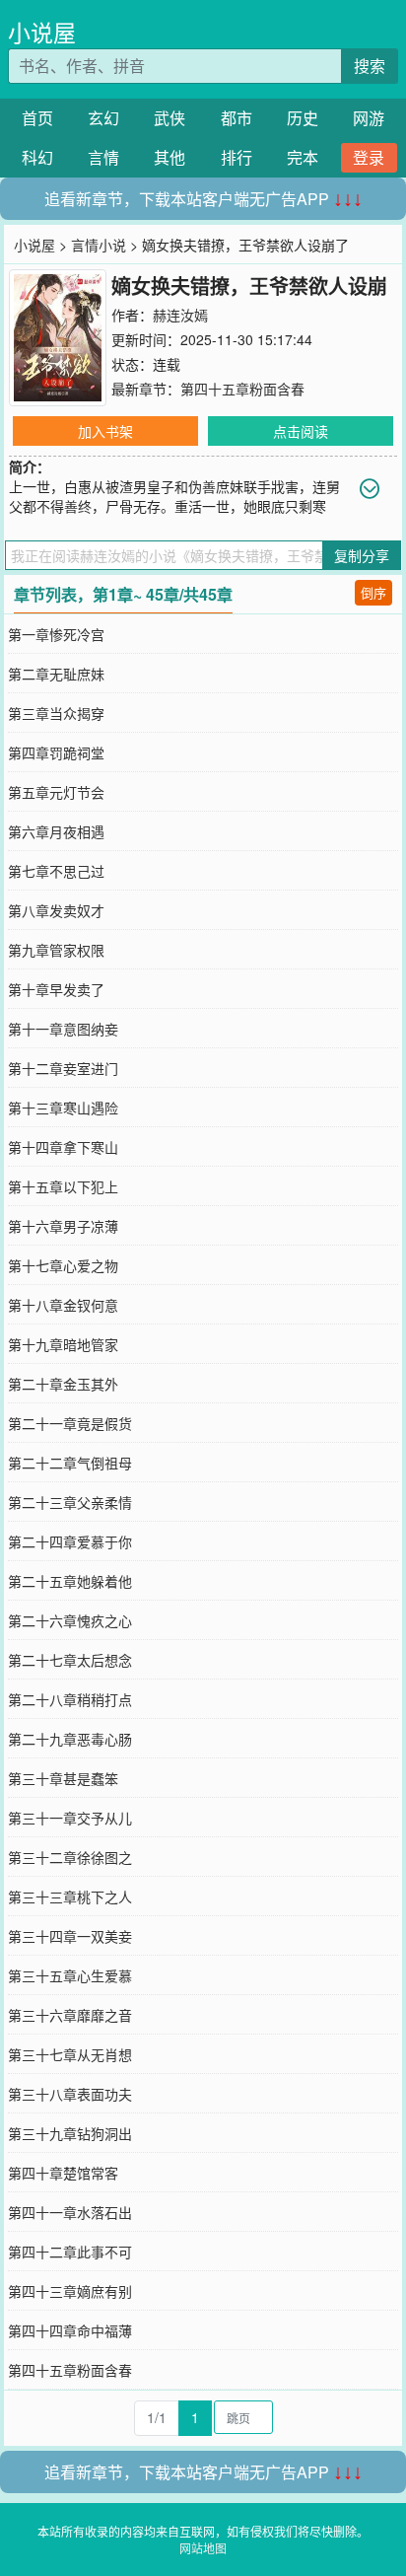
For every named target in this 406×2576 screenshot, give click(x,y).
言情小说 (99, 245)
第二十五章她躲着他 (70, 1581)
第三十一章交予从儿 (70, 1818)
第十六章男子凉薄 (63, 1226)
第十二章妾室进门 (63, 1068)
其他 (169, 157)
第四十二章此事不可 (70, 2252)
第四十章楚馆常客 (63, 2173)
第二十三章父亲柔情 (70, 1502)
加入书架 (105, 431)
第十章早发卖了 (56, 989)
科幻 (37, 157)
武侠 (169, 118)
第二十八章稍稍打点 (70, 1699)
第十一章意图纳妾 (63, 1029)
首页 (37, 118)
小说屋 (42, 32)
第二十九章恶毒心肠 (70, 1739)
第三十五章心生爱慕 (70, 1975)
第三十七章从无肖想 (70, 2054)
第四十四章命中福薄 (70, 2330)
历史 (303, 118)
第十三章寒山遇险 (63, 1108)
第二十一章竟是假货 (70, 1423)
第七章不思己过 (56, 871)
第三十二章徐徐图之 (70, 1857)
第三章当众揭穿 (56, 713)
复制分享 (362, 555)
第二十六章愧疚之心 (70, 1620)
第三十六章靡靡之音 (70, 2015)
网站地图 (203, 2548)
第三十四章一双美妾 (70, 1936)
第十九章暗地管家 (63, 1344)
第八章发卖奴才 (56, 910)
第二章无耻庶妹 (56, 674)
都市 (237, 118)
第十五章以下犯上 (63, 1186)
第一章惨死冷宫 (56, 634)
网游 (369, 118)
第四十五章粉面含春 (242, 389)
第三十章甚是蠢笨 (63, 1778)
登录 (369, 157)
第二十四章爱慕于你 (70, 1541)
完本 (303, 157)
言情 (103, 157)
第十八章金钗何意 (63, 1305)
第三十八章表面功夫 (70, 2094)
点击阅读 (301, 431)
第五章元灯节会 (56, 792)
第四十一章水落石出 (70, 2212)
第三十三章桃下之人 (70, 1896)
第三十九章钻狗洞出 (70, 2133)
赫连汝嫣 (180, 315)
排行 (237, 157)
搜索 (370, 66)
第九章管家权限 (56, 950)
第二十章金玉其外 (63, 1384)
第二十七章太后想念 (70, 1660)
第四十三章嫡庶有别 (70, 2291)
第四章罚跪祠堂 (56, 752)
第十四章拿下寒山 (63, 1147)
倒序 (373, 592)
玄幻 (103, 118)
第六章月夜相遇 (56, 831)
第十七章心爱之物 (63, 1265)
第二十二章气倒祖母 (70, 1463)
